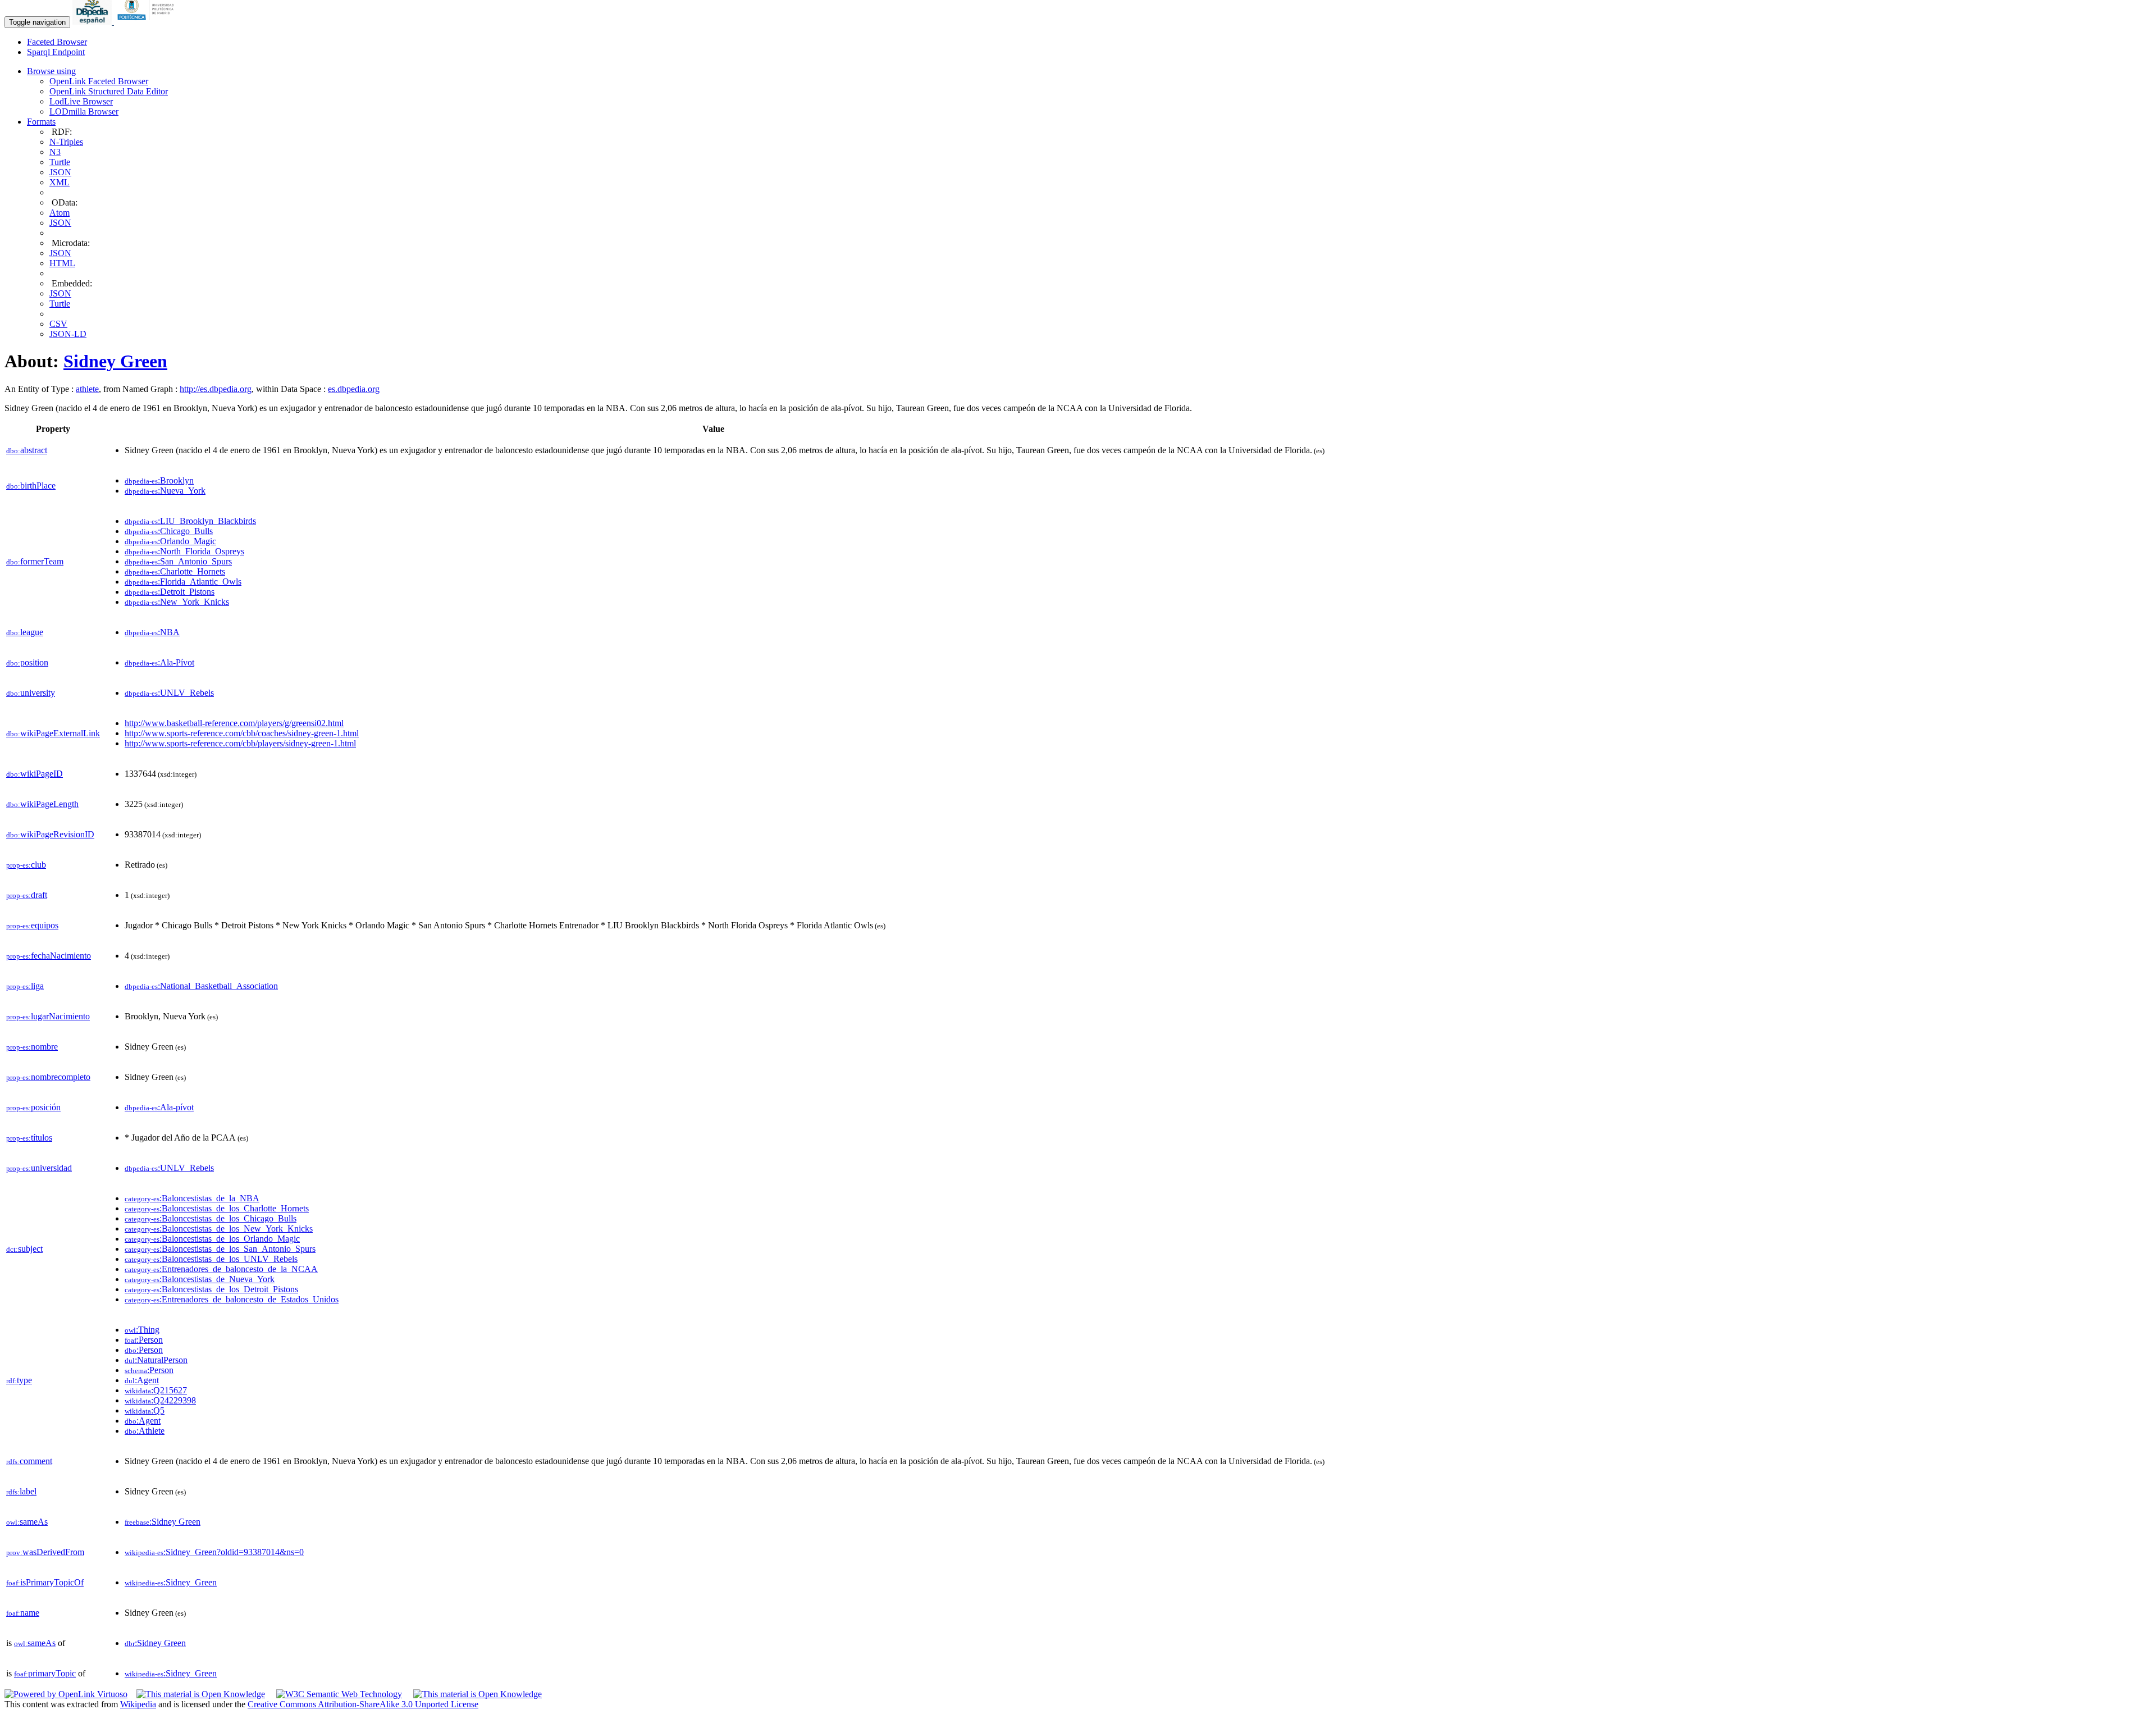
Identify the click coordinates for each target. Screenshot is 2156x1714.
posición (33, 1107)
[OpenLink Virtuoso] (66, 1694)
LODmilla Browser (84, 111)
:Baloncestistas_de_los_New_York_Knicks (219, 1228)
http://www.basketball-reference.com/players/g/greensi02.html (234, 723)
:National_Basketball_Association (201, 986)
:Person (144, 1340)
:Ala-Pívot (159, 662)
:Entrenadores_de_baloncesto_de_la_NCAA (221, 1269)
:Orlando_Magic (170, 541)
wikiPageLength (42, 804)
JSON (60, 172)
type (19, 1380)
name (23, 1613)
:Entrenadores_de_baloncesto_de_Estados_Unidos (232, 1299)
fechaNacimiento (49, 956)
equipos (32, 925)
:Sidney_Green (171, 1582)
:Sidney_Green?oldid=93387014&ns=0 (214, 1552)
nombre (32, 1047)
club (26, 865)
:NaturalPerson (156, 1360)
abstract (27, 450)
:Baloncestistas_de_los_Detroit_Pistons (211, 1289)
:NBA (152, 632)
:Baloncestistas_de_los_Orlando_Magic (212, 1239)
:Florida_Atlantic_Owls (183, 582)
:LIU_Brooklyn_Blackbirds (190, 521)
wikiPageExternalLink (53, 733)
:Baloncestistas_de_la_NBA (192, 1198)
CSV (58, 324)
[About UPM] (148, 22)
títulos (29, 1138)
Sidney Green (115, 361)
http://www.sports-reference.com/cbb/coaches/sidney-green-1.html (242, 733)
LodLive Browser (81, 101)
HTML (62, 263)
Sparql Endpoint (56, 52)
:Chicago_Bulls (169, 531)
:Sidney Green (163, 1522)
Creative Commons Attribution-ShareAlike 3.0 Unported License (363, 1704)
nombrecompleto (48, 1077)
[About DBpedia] (93, 22)
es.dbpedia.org (354, 389)
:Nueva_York (165, 491)
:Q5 (145, 1410)
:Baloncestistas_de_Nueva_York (200, 1279)
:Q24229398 (160, 1400)
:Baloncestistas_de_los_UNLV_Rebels (211, 1259)
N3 (55, 152)
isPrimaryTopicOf (45, 1582)
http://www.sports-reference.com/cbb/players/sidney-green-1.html (240, 743)
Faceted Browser (57, 42)
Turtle (60, 162)
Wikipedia (138, 1704)
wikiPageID (35, 774)
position (27, 662)
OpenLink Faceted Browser (99, 81)
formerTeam (35, 561)
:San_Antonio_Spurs (178, 561)
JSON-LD (68, 334)
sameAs (27, 1522)
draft (27, 895)
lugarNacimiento (48, 1016)
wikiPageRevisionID (50, 834)
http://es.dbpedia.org (216, 389)
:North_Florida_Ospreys (184, 551)
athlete (87, 389)
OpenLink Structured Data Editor (109, 91)
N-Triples (66, 142)
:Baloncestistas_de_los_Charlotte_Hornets (217, 1208)
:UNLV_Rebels (169, 693)
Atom (60, 213)
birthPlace (31, 486)
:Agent (142, 1380)
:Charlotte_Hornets (175, 571)
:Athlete (145, 1431)
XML (60, 182)
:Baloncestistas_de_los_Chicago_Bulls (211, 1218)
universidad (39, 1168)
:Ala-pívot (159, 1107)
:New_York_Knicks (177, 602)
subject (24, 1249)
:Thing (142, 1330)
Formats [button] (41, 122)
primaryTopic (45, 1673)
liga (25, 986)
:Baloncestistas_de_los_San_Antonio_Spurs (220, 1249)
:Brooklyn (159, 480)
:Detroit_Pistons (170, 592)
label (21, 1491)
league (25, 632)
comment (29, 1461)
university (31, 693)
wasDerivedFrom (45, 1552)
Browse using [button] (51, 71)
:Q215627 (156, 1390)
